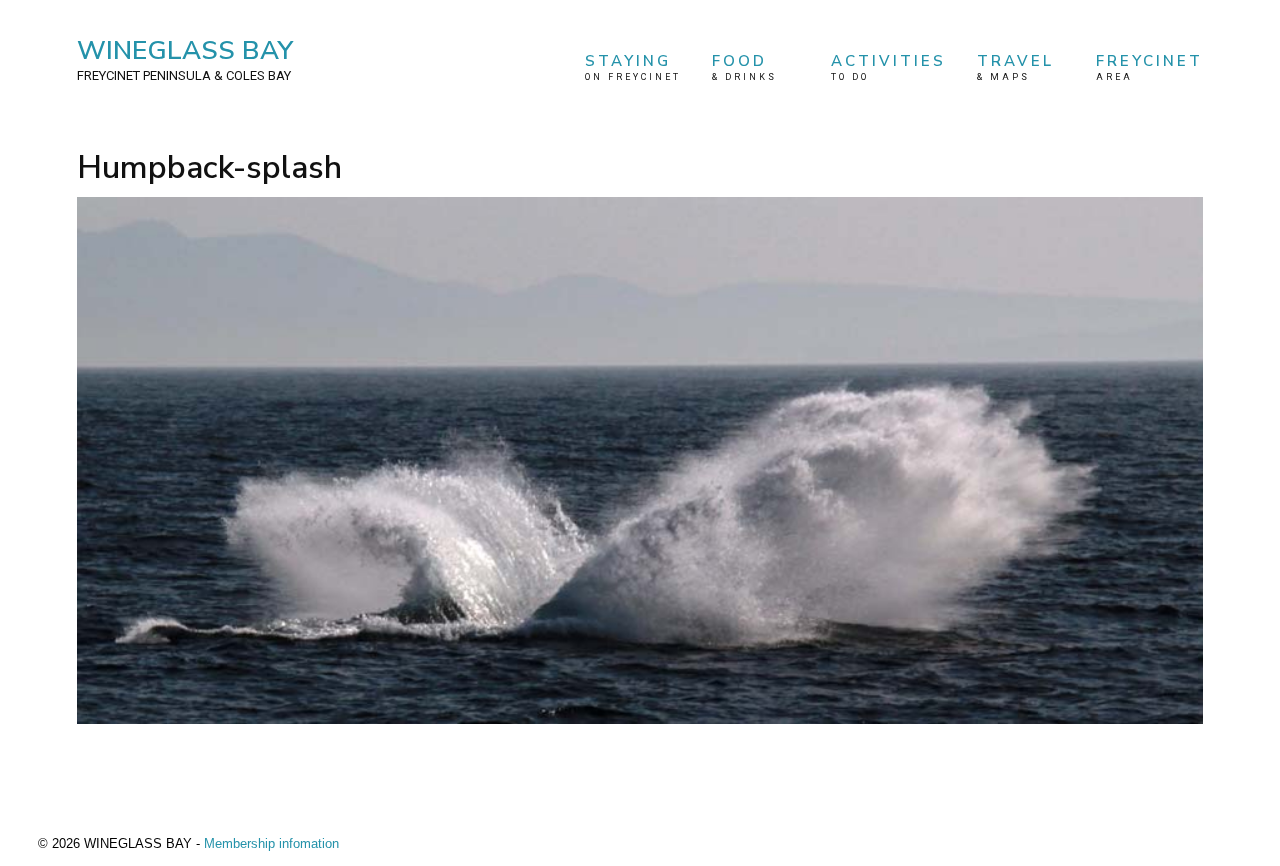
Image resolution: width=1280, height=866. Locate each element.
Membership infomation (271, 843)
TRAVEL (1015, 66)
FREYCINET (1149, 66)
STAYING (633, 66)
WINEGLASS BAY (185, 58)
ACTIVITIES (888, 66)
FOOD (744, 66)
